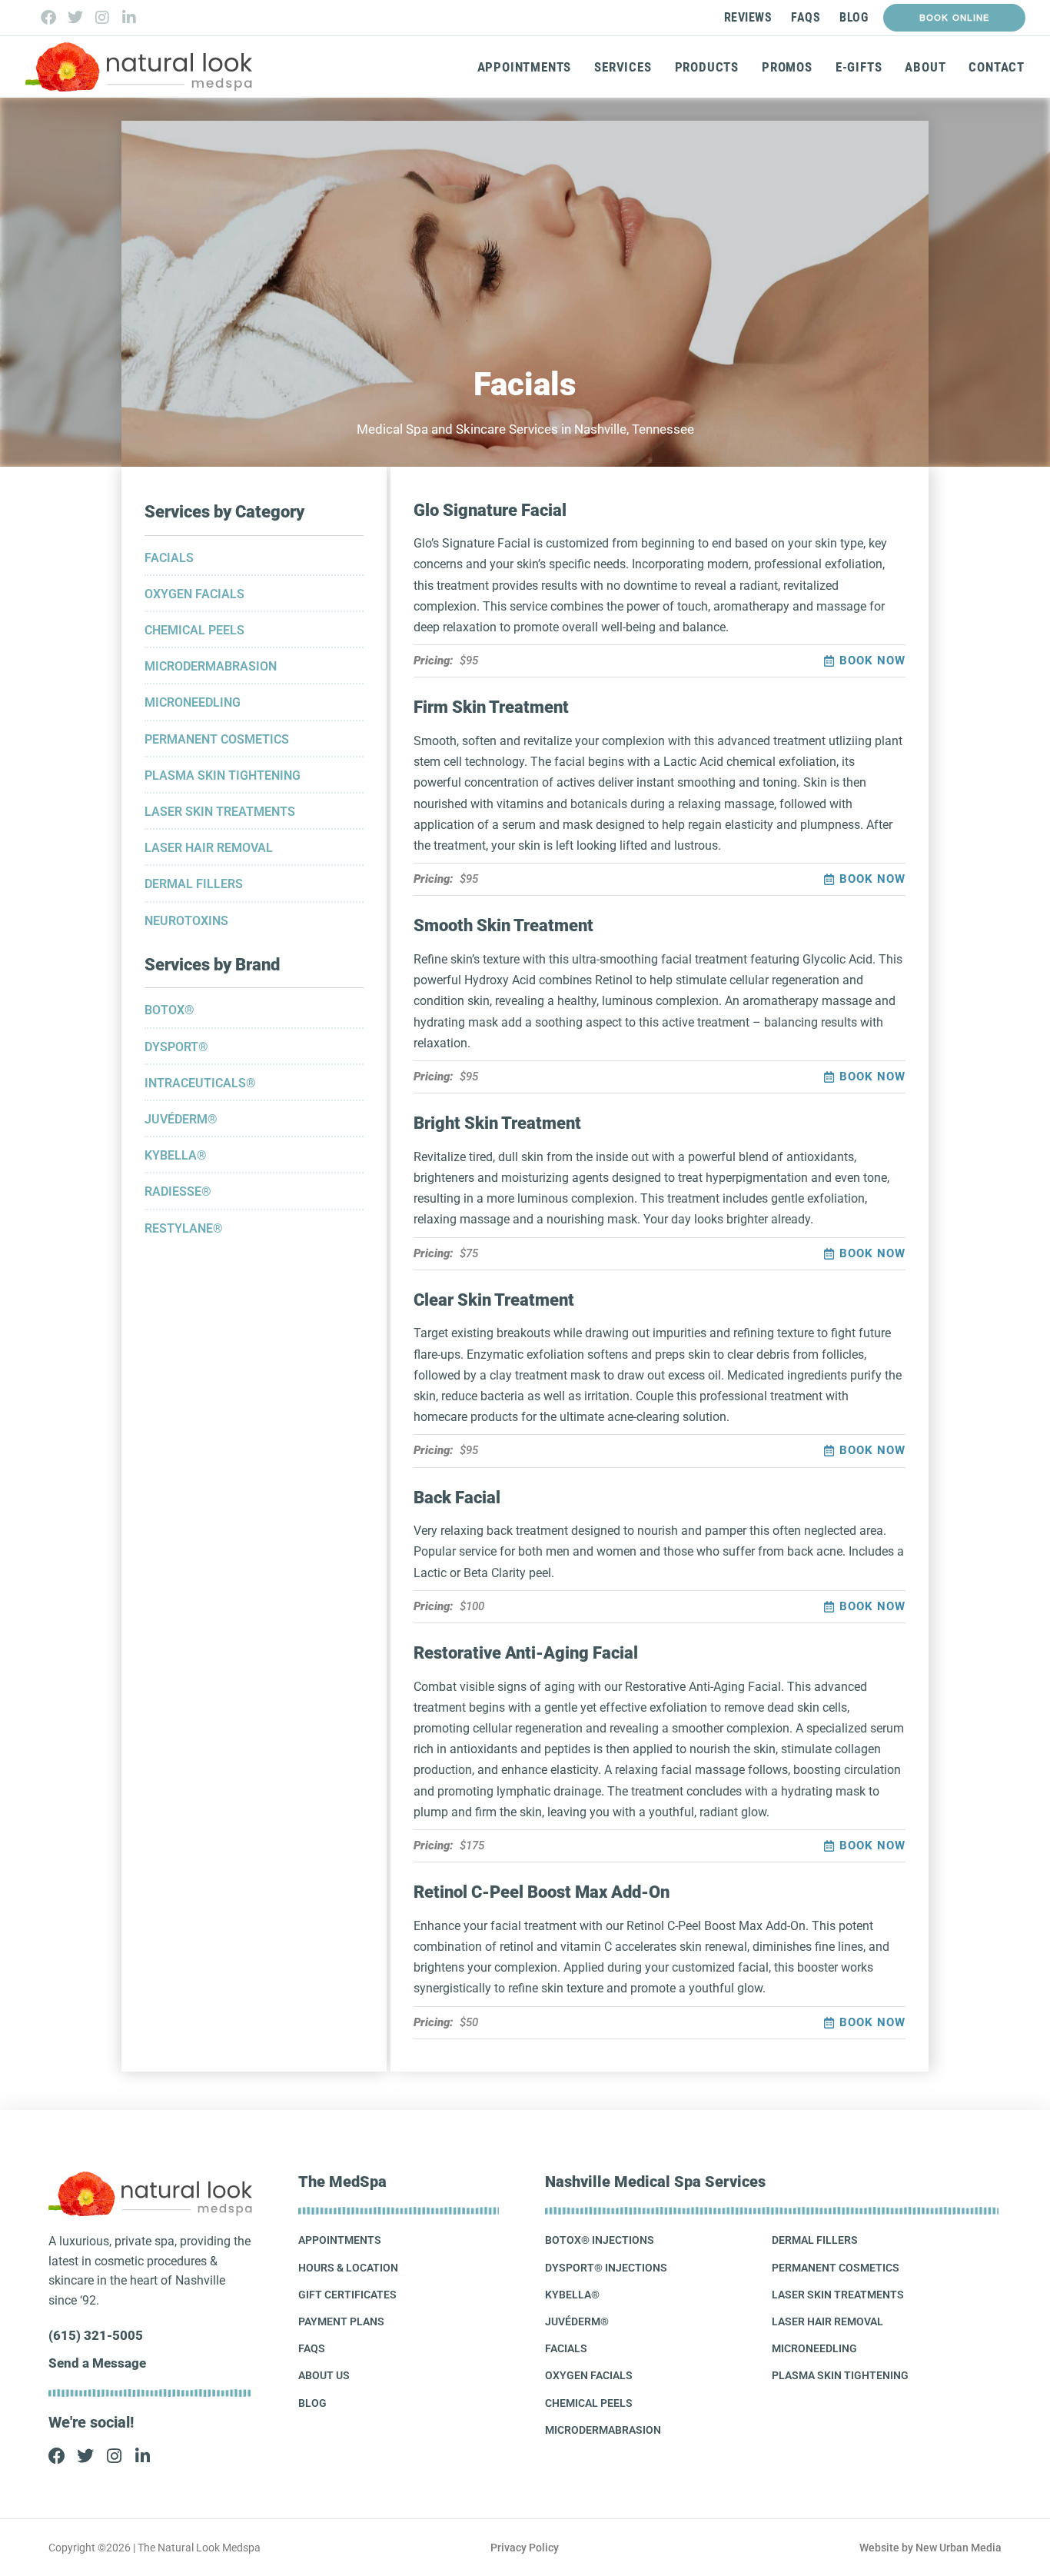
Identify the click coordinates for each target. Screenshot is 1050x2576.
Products (707, 67)
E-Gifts (859, 67)
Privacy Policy (525, 2548)
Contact (997, 67)
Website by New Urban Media (930, 2548)
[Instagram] (102, 18)
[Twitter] (75, 18)
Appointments (525, 67)
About (925, 67)
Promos (787, 67)
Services (623, 67)
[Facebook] (48, 18)
